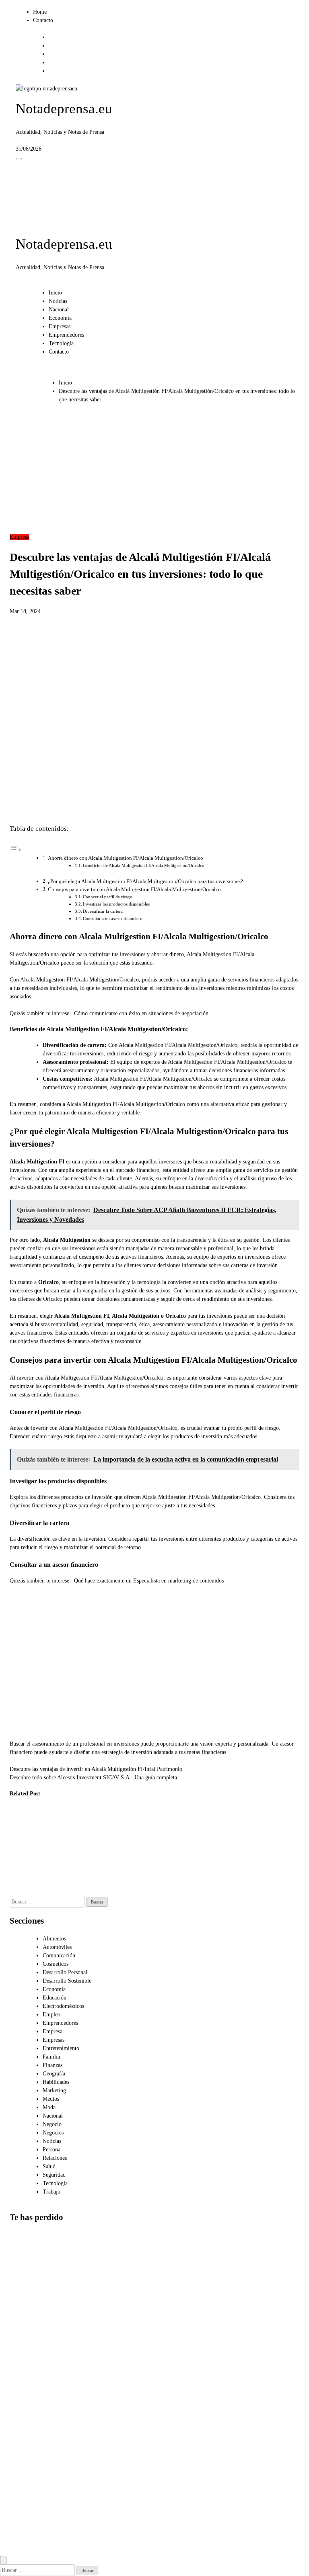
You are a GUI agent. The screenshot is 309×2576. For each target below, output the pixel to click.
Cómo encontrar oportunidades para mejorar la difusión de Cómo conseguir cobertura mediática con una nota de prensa (30, 2518)
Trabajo (51, 2192)
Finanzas (53, 2065)
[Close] (3, 2560)
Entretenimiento (61, 2048)
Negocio (52, 2124)
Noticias (58, 301)
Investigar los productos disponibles (116, 904)
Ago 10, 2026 (19, 1858)
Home (40, 12)
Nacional (59, 310)
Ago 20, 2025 (100, 1825)
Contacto (43, 20)
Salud (49, 2166)
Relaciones (55, 2158)
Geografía (54, 2074)
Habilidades (56, 2082)
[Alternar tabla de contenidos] (16, 850)
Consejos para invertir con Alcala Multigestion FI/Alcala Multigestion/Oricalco (134, 889)
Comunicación (59, 1956)
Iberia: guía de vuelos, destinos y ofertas (22, 1834)
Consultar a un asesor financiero (113, 918)
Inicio (55, 293)
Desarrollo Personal (65, 1972)
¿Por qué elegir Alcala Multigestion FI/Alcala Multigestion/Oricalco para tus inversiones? (145, 881)
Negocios (53, 2133)
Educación (55, 1998)
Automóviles (57, 1947)
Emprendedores (66, 335)
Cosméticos (56, 1964)
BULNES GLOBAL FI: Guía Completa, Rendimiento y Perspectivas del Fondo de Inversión (63, 1851)
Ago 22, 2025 (60, 1892)
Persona (51, 2150)
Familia (51, 2057)
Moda (49, 2107)
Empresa (20, 537)
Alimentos (54, 1939)
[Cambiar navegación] (19, 159)
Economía (60, 318)
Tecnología (61, 343)
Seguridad (54, 2175)
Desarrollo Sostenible (67, 1981)
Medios (51, 2099)
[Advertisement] (154, 472)
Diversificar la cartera (103, 911)
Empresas (60, 326)
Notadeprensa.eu (64, 109)
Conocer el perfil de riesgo (108, 897)
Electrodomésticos (63, 2006)
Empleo (51, 2015)
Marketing (54, 2090)
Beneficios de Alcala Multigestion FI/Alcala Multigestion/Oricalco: (144, 865)
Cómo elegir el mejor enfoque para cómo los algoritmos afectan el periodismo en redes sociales (27, 2435)
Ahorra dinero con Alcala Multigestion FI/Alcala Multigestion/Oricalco (126, 858)
